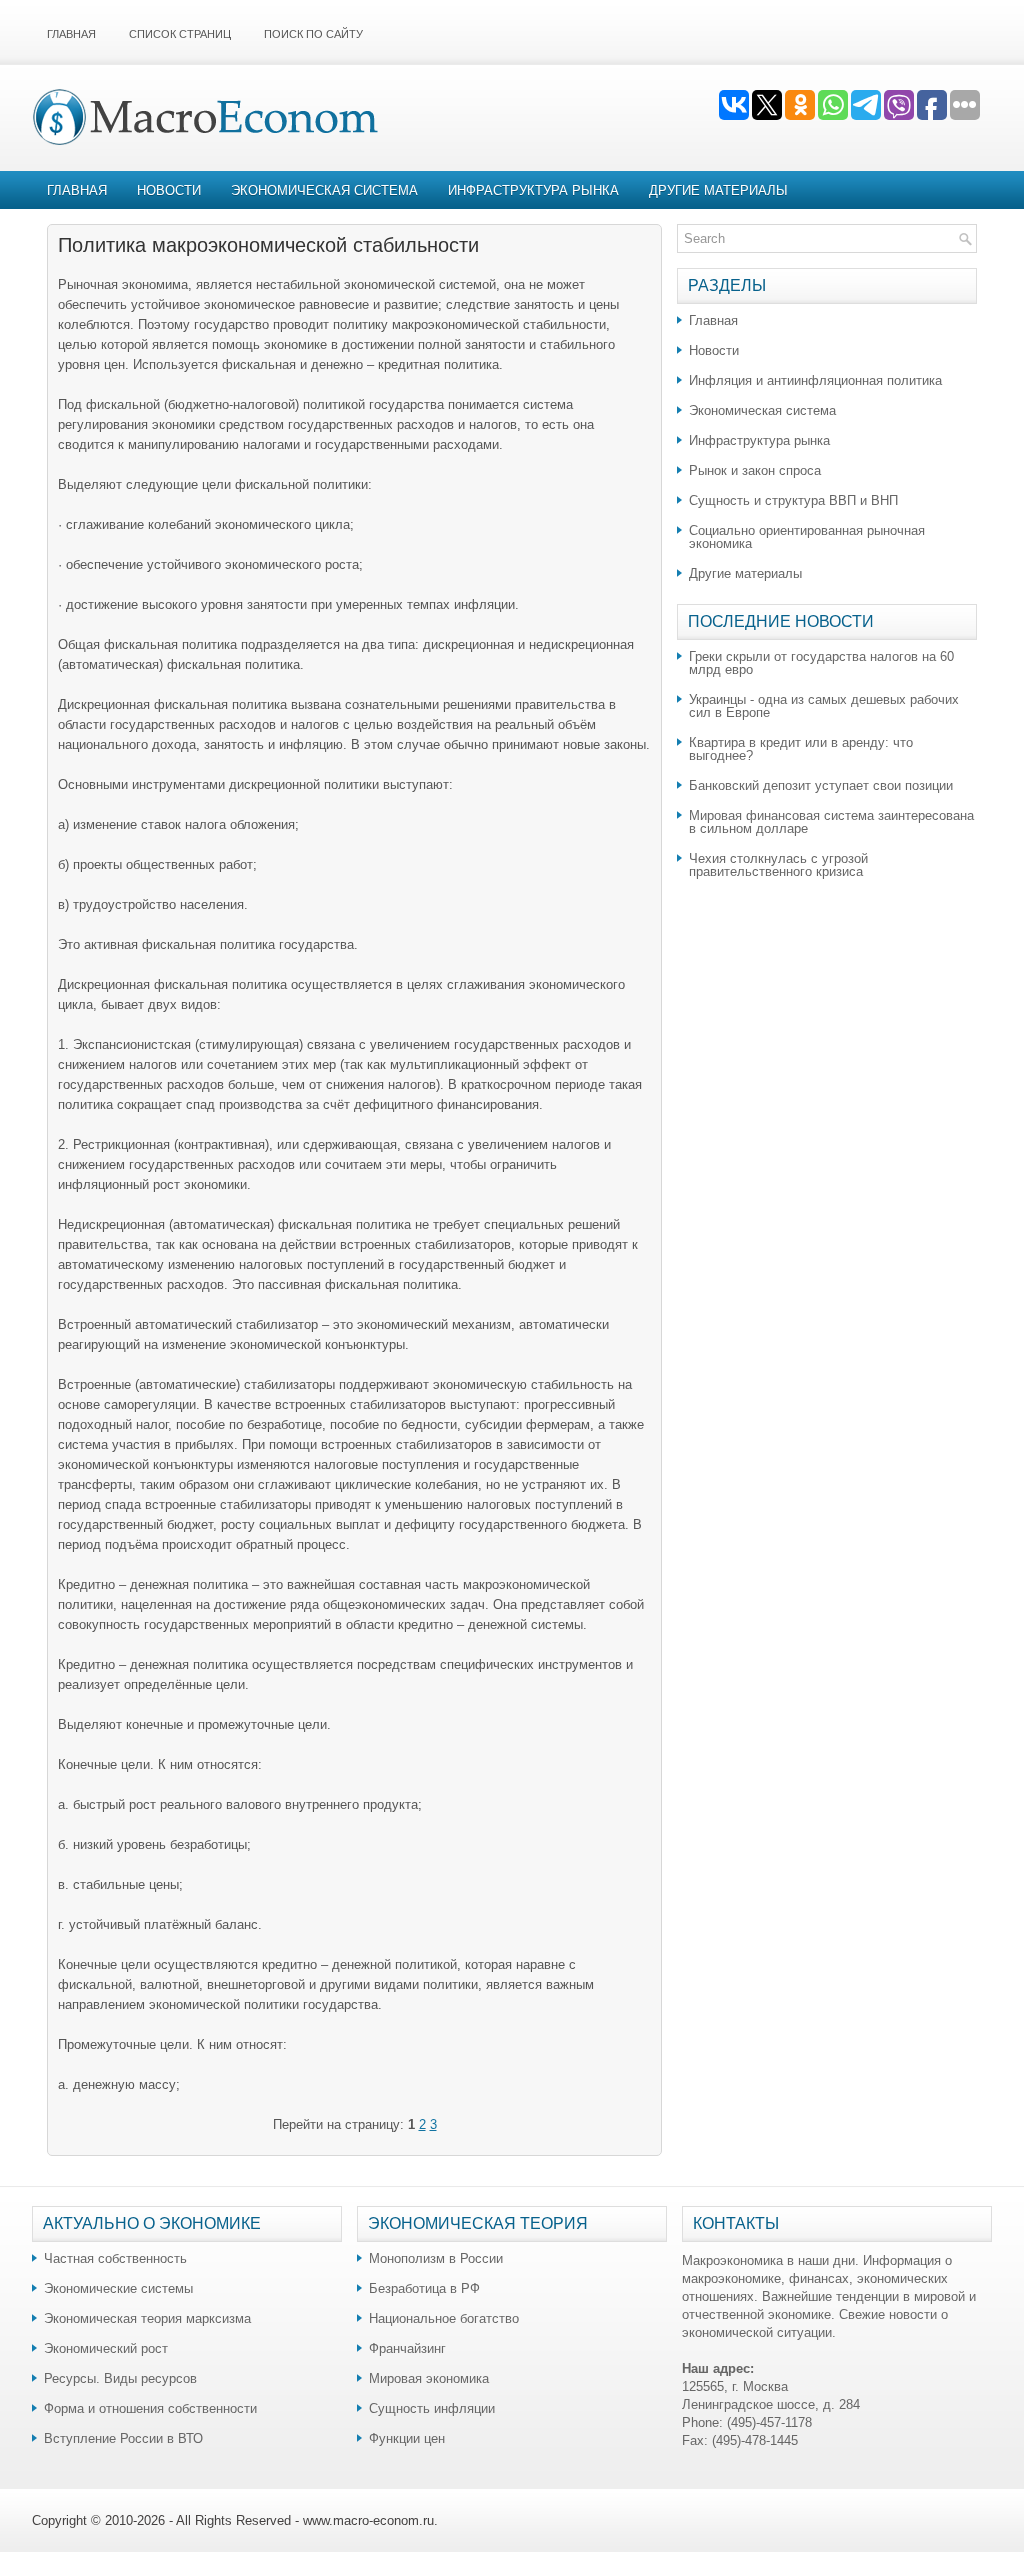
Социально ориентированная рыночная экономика (807, 537)
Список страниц (180, 34)
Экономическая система (324, 190)
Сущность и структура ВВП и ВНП (793, 500)
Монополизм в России (436, 2258)
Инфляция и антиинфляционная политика (815, 380)
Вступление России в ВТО (123, 2438)
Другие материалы (718, 190)
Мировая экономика (429, 2378)
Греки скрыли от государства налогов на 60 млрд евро (821, 663)
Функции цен (407, 2438)
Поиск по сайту (313, 34)
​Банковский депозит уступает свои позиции (821, 785)
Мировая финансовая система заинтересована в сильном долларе (831, 822)
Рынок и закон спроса (755, 470)
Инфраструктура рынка (533, 190)
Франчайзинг (407, 2348)
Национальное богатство (444, 2318)
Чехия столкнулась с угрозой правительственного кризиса (778, 865)
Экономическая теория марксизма (147, 2318)
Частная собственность (115, 2258)
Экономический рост (106, 2348)
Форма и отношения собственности (150, 2408)
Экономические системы (118, 2288)
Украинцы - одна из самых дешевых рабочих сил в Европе (824, 706)
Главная (71, 34)
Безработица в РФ (424, 2288)
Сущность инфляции (432, 2408)
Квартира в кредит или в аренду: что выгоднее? (801, 749)
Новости (169, 190)
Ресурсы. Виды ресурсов (120, 2378)
